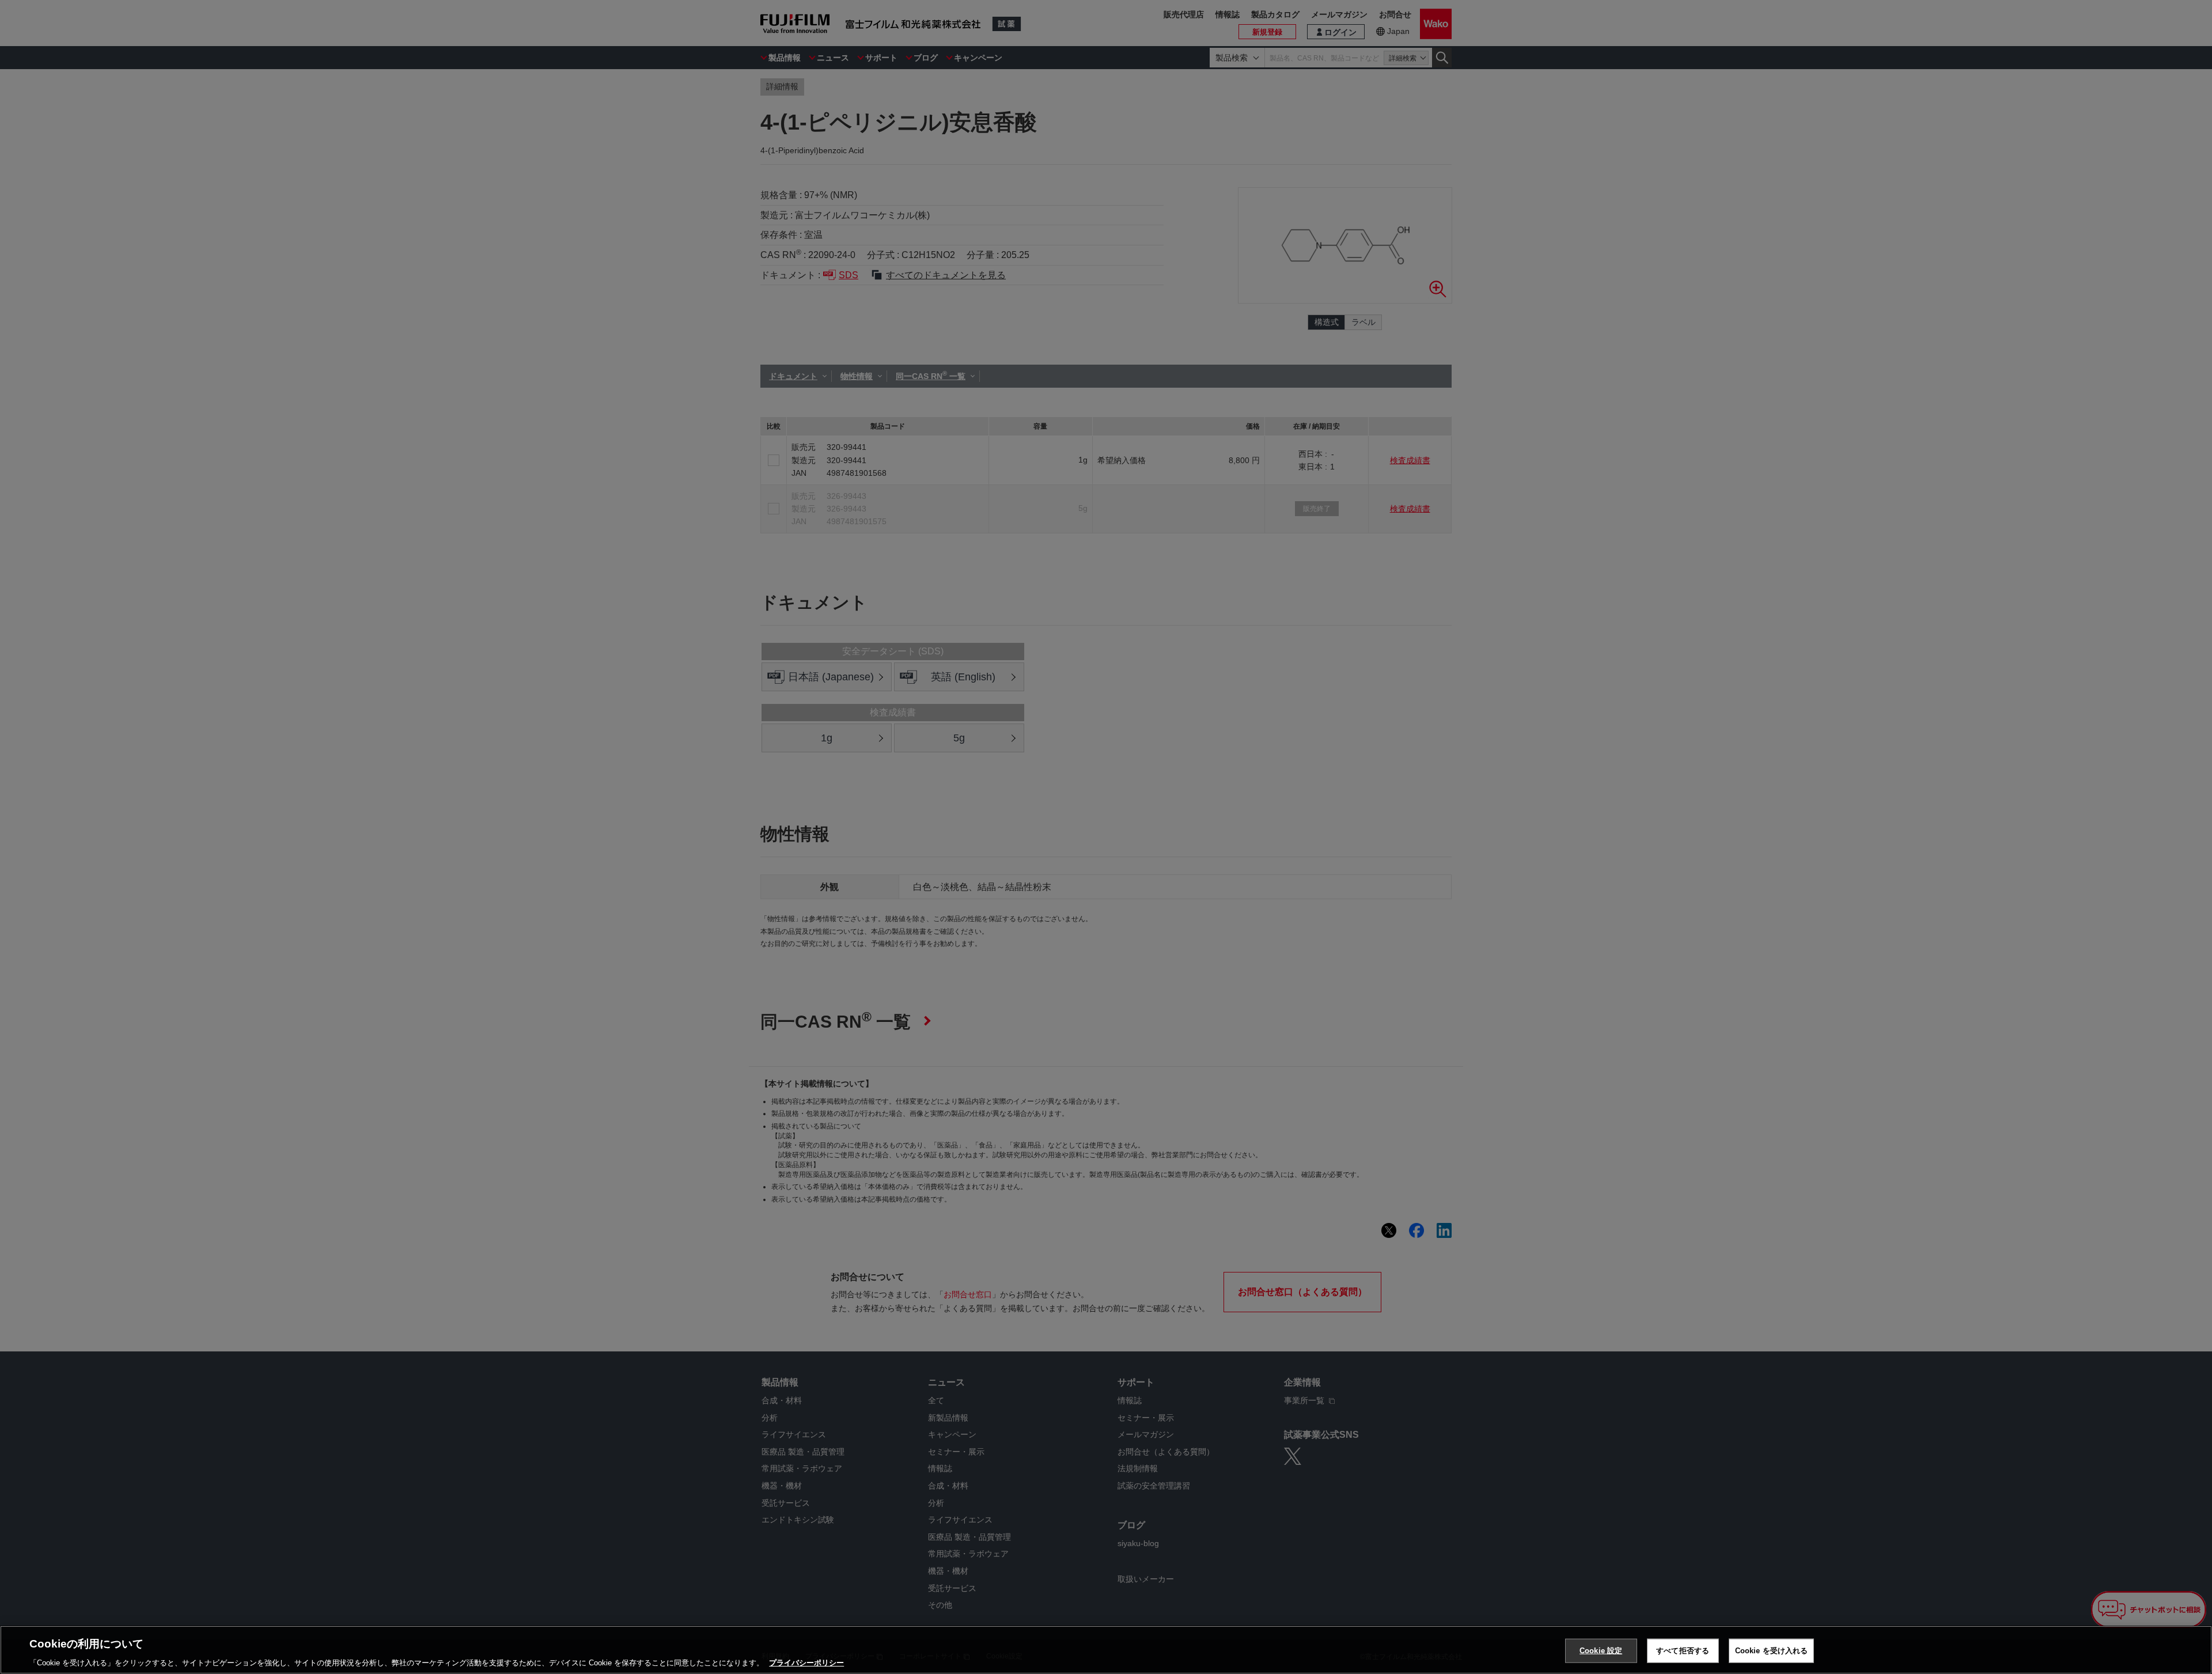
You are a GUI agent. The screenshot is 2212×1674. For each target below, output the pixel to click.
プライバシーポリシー (806, 1662)
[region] (1106, 1650)
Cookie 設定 (1601, 1650)
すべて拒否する (1683, 1650)
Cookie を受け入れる (1772, 1650)
